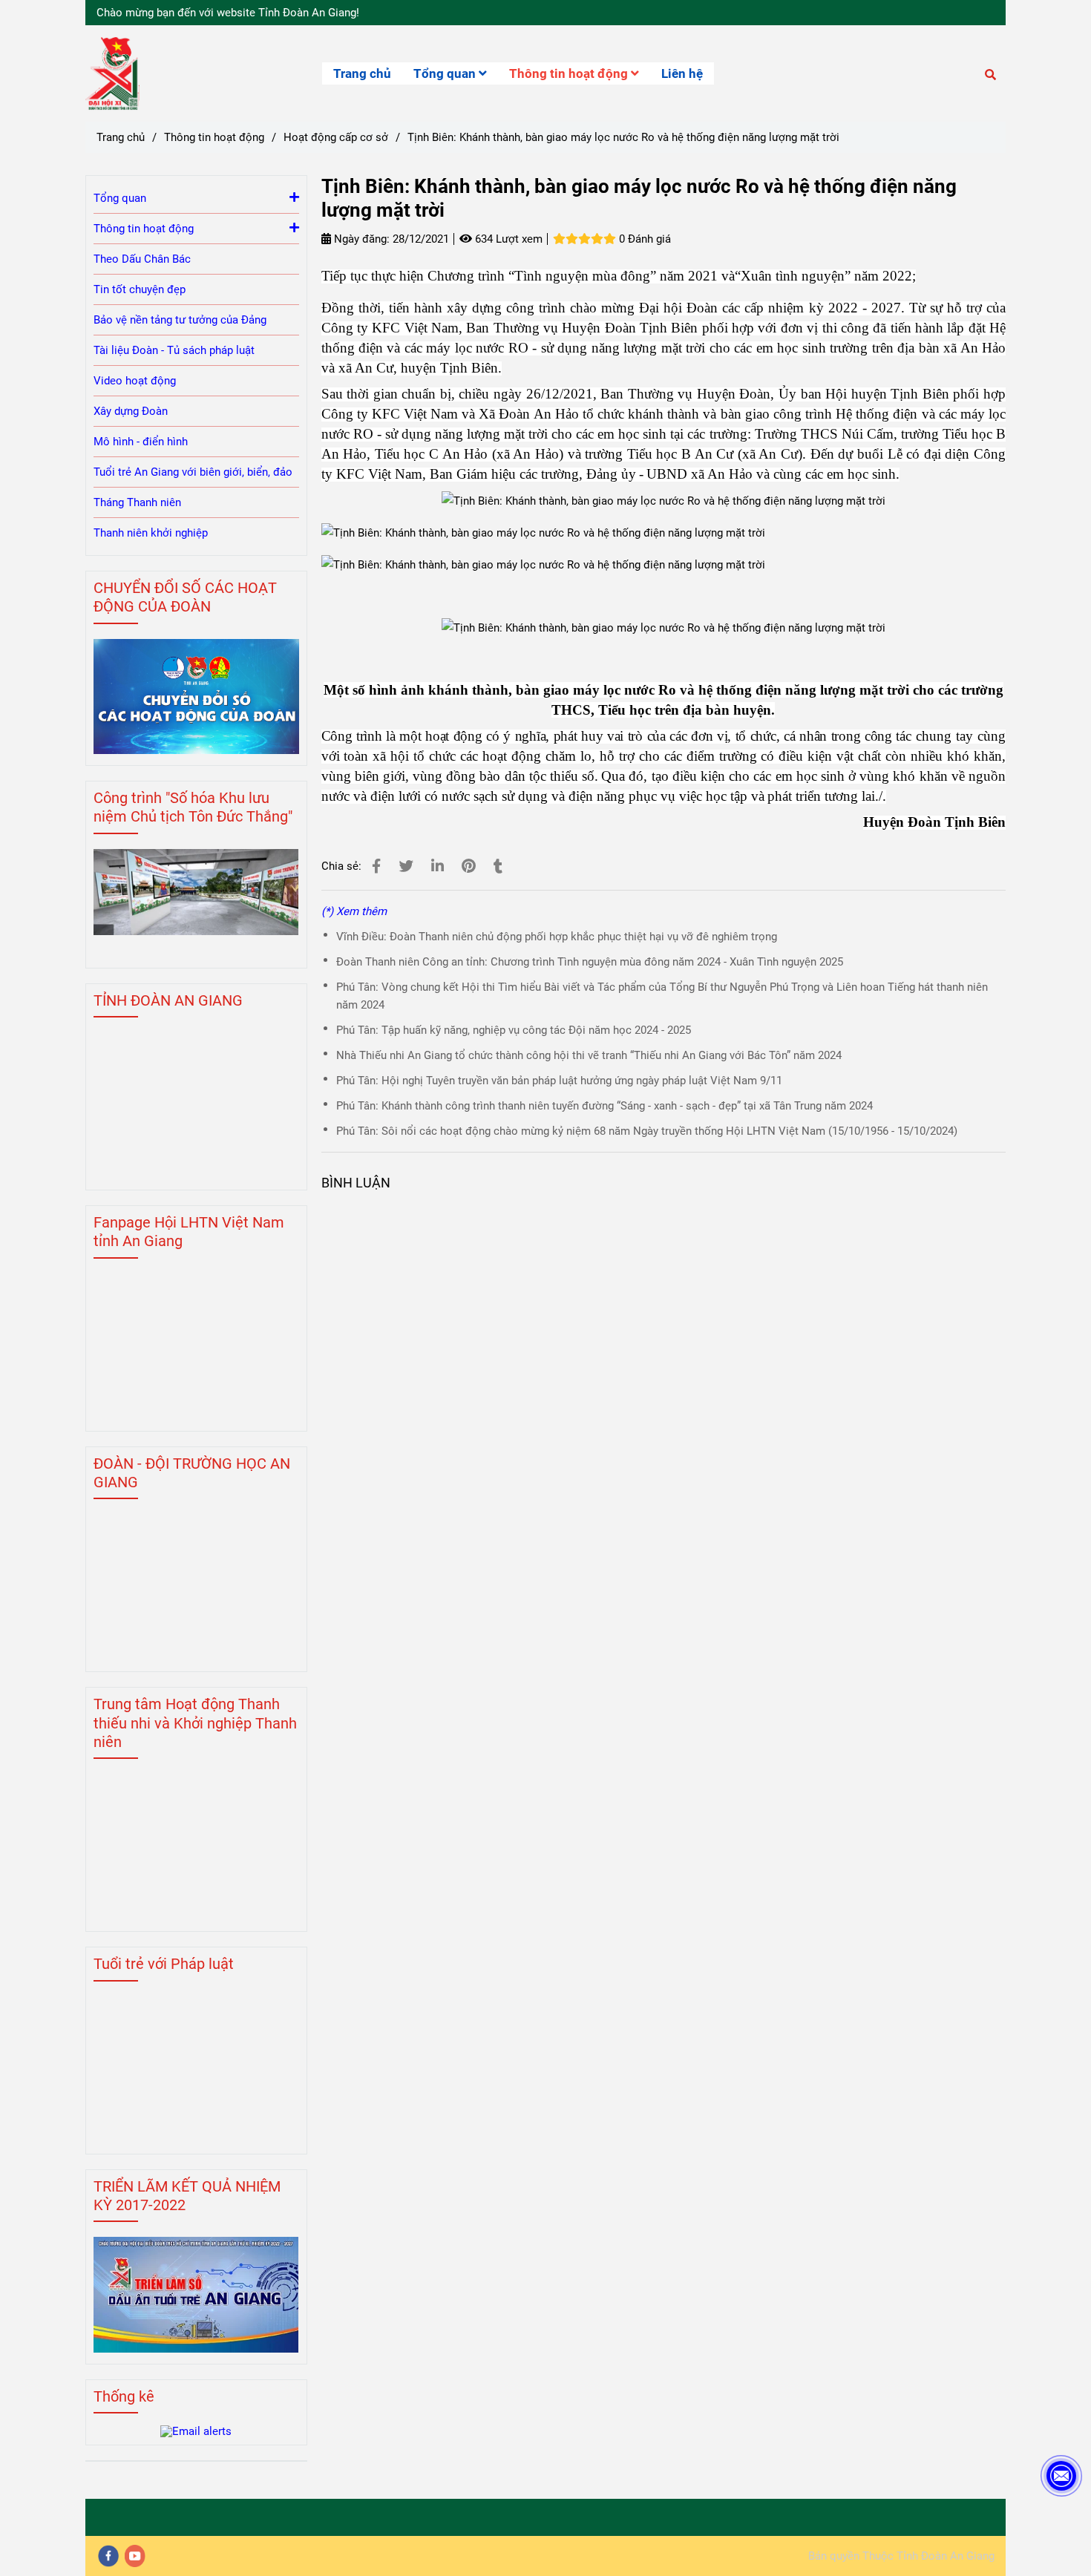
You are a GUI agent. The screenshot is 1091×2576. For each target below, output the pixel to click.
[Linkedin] (438, 866)
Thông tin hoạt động (570, 73)
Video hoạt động (135, 381)
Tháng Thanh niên (137, 502)
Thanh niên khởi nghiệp (151, 533)
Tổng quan (446, 73)
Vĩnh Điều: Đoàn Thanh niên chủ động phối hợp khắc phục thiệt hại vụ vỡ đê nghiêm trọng (557, 937)
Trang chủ (362, 73)
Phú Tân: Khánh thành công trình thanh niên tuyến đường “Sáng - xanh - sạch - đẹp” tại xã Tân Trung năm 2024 (605, 1106)
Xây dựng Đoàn (131, 411)
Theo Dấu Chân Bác (142, 259)
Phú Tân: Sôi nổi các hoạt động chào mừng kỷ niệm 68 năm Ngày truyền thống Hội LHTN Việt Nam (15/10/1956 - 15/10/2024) (647, 1131)
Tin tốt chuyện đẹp (140, 289)
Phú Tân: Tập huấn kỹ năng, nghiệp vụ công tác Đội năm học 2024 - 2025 (514, 1030)
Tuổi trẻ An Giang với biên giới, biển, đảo (193, 472)
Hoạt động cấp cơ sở (336, 137)
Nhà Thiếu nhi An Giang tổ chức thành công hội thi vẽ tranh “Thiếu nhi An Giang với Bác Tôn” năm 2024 (589, 1055)
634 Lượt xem (507, 239)
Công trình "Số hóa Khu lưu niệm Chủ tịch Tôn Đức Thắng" (193, 807)
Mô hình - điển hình (141, 442)
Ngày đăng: (360, 239)
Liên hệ (682, 73)
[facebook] (108, 2556)
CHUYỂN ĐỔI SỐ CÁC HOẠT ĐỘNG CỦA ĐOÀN (185, 597)
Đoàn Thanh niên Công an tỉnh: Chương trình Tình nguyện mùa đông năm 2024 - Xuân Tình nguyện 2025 (590, 962)
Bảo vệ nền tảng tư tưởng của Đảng (180, 320)
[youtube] (135, 2556)
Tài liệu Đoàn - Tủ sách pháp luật (174, 350)
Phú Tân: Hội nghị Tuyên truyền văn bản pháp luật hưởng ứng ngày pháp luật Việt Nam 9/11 (559, 1081)
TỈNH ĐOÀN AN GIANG (168, 1000)
